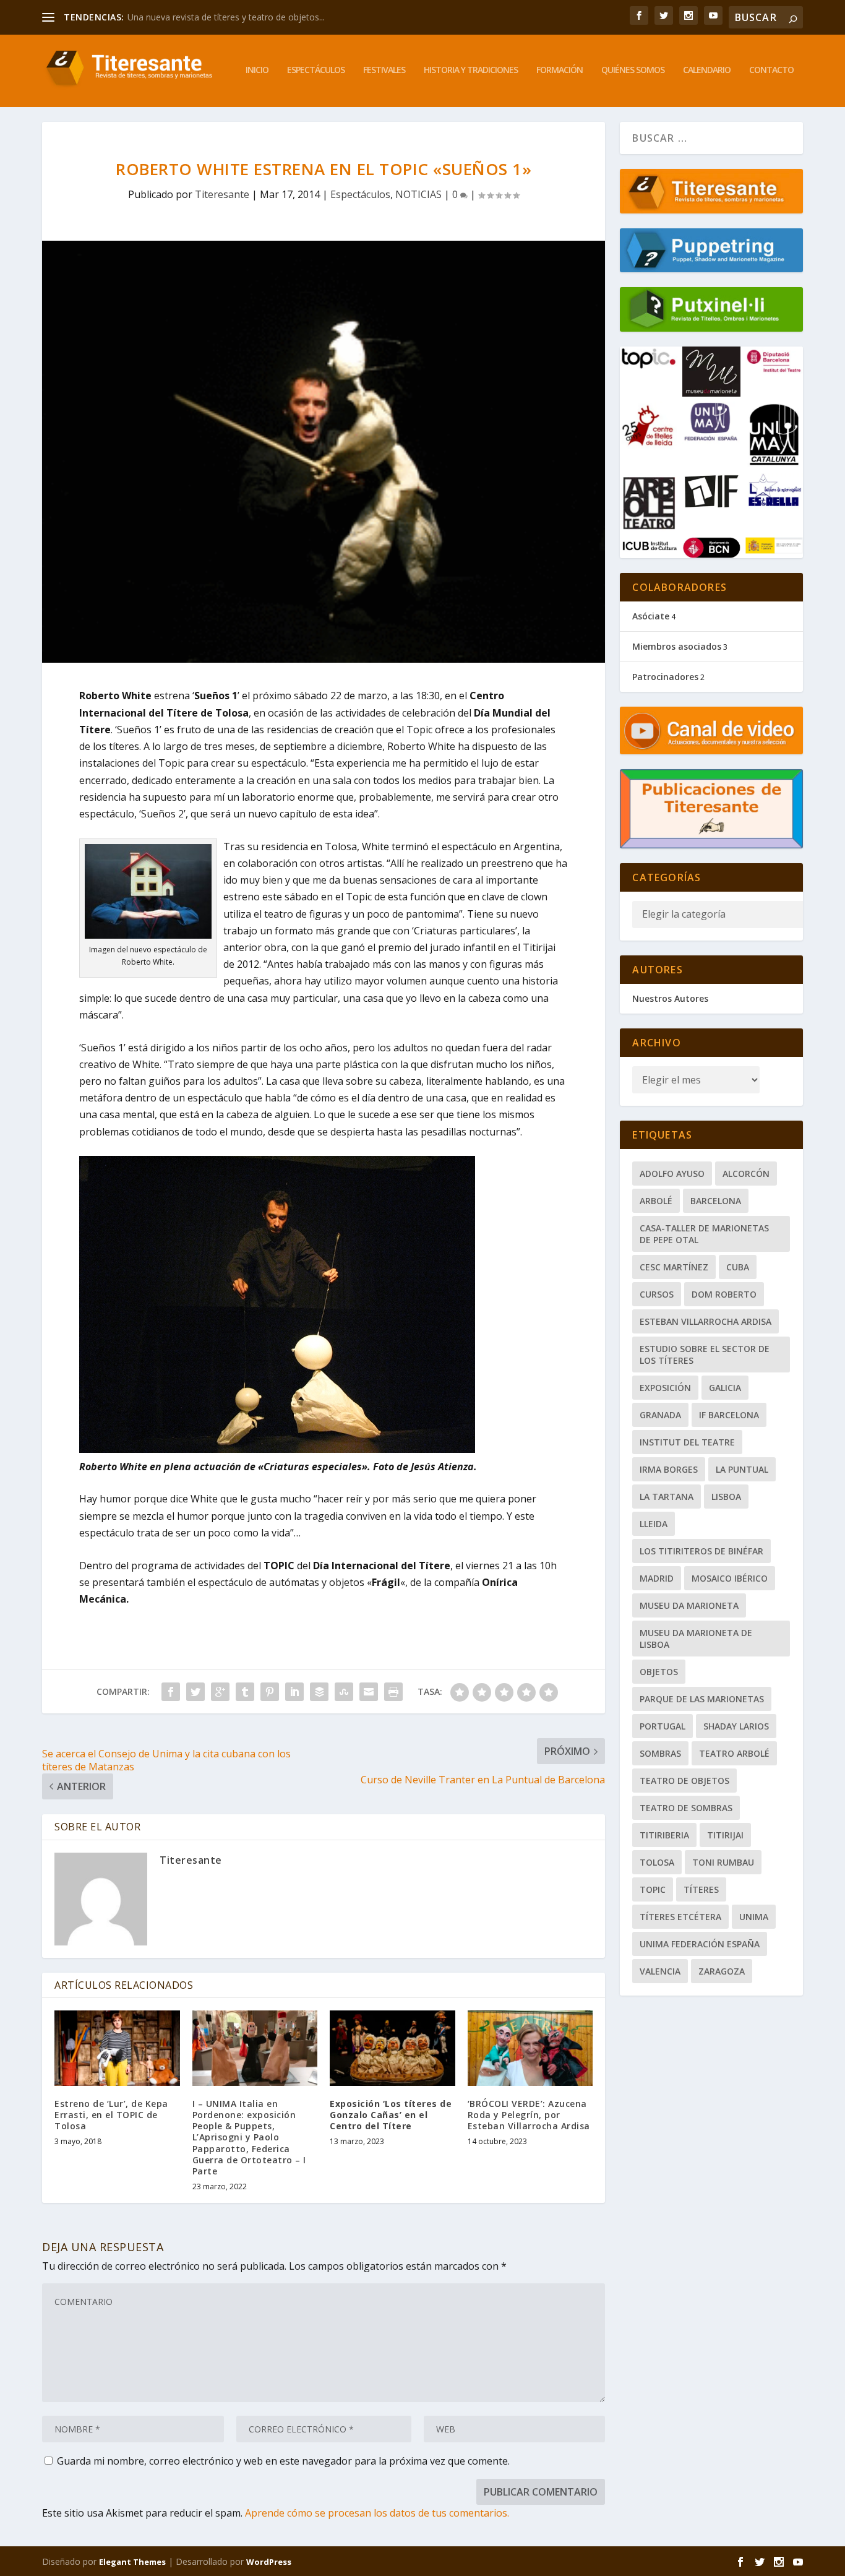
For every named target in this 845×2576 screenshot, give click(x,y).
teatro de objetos (684, 1781)
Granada (660, 1415)
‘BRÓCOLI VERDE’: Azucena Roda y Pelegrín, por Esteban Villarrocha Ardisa (529, 2115)
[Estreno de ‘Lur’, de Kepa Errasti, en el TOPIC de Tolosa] (117, 2048)
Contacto (771, 70)
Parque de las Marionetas (702, 1699)
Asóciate (651, 616)
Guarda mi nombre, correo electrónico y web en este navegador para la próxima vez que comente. (283, 2461)
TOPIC (653, 1889)
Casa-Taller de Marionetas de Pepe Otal (704, 1234)
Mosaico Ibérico (730, 1578)
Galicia (725, 1388)
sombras (660, 1753)
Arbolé (656, 1201)
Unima (754, 1917)
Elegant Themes (132, 2562)
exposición (665, 1388)
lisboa (726, 1497)
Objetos (659, 1672)
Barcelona (716, 1201)
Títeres (701, 1889)
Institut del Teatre (687, 1442)
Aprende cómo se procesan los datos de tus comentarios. (377, 2513)
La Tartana (667, 1497)
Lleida (654, 1524)
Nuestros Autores (670, 998)
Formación (560, 70)
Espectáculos (316, 70)
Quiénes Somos (633, 70)
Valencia (660, 1971)
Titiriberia (664, 1835)
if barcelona (729, 1415)
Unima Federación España (700, 1944)
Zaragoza (722, 1971)
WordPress (269, 2562)
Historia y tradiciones (471, 70)
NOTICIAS (418, 194)
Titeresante (222, 194)
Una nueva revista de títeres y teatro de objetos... (226, 17)
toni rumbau (723, 1862)
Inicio (257, 70)
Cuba (738, 1267)
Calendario (707, 70)
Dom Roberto (724, 1294)
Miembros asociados (677, 646)
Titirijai (725, 1835)
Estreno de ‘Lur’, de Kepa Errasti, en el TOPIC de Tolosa (111, 2115)
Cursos (657, 1294)
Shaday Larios (736, 1726)
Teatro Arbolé (734, 1753)
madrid (657, 1578)
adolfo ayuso (672, 1174)
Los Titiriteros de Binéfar (701, 1551)
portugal (663, 1726)
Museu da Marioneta (689, 1605)
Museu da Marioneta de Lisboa (696, 1639)
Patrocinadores (665, 677)
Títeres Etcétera (680, 1917)
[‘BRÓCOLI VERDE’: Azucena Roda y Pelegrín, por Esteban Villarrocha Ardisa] (530, 2048)
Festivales (384, 70)
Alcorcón (746, 1174)
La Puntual (742, 1469)
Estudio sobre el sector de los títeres (705, 1355)
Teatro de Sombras (686, 1808)
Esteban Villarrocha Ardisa (706, 1321)
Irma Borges (669, 1469)
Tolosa (657, 1862)
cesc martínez (674, 1267)
